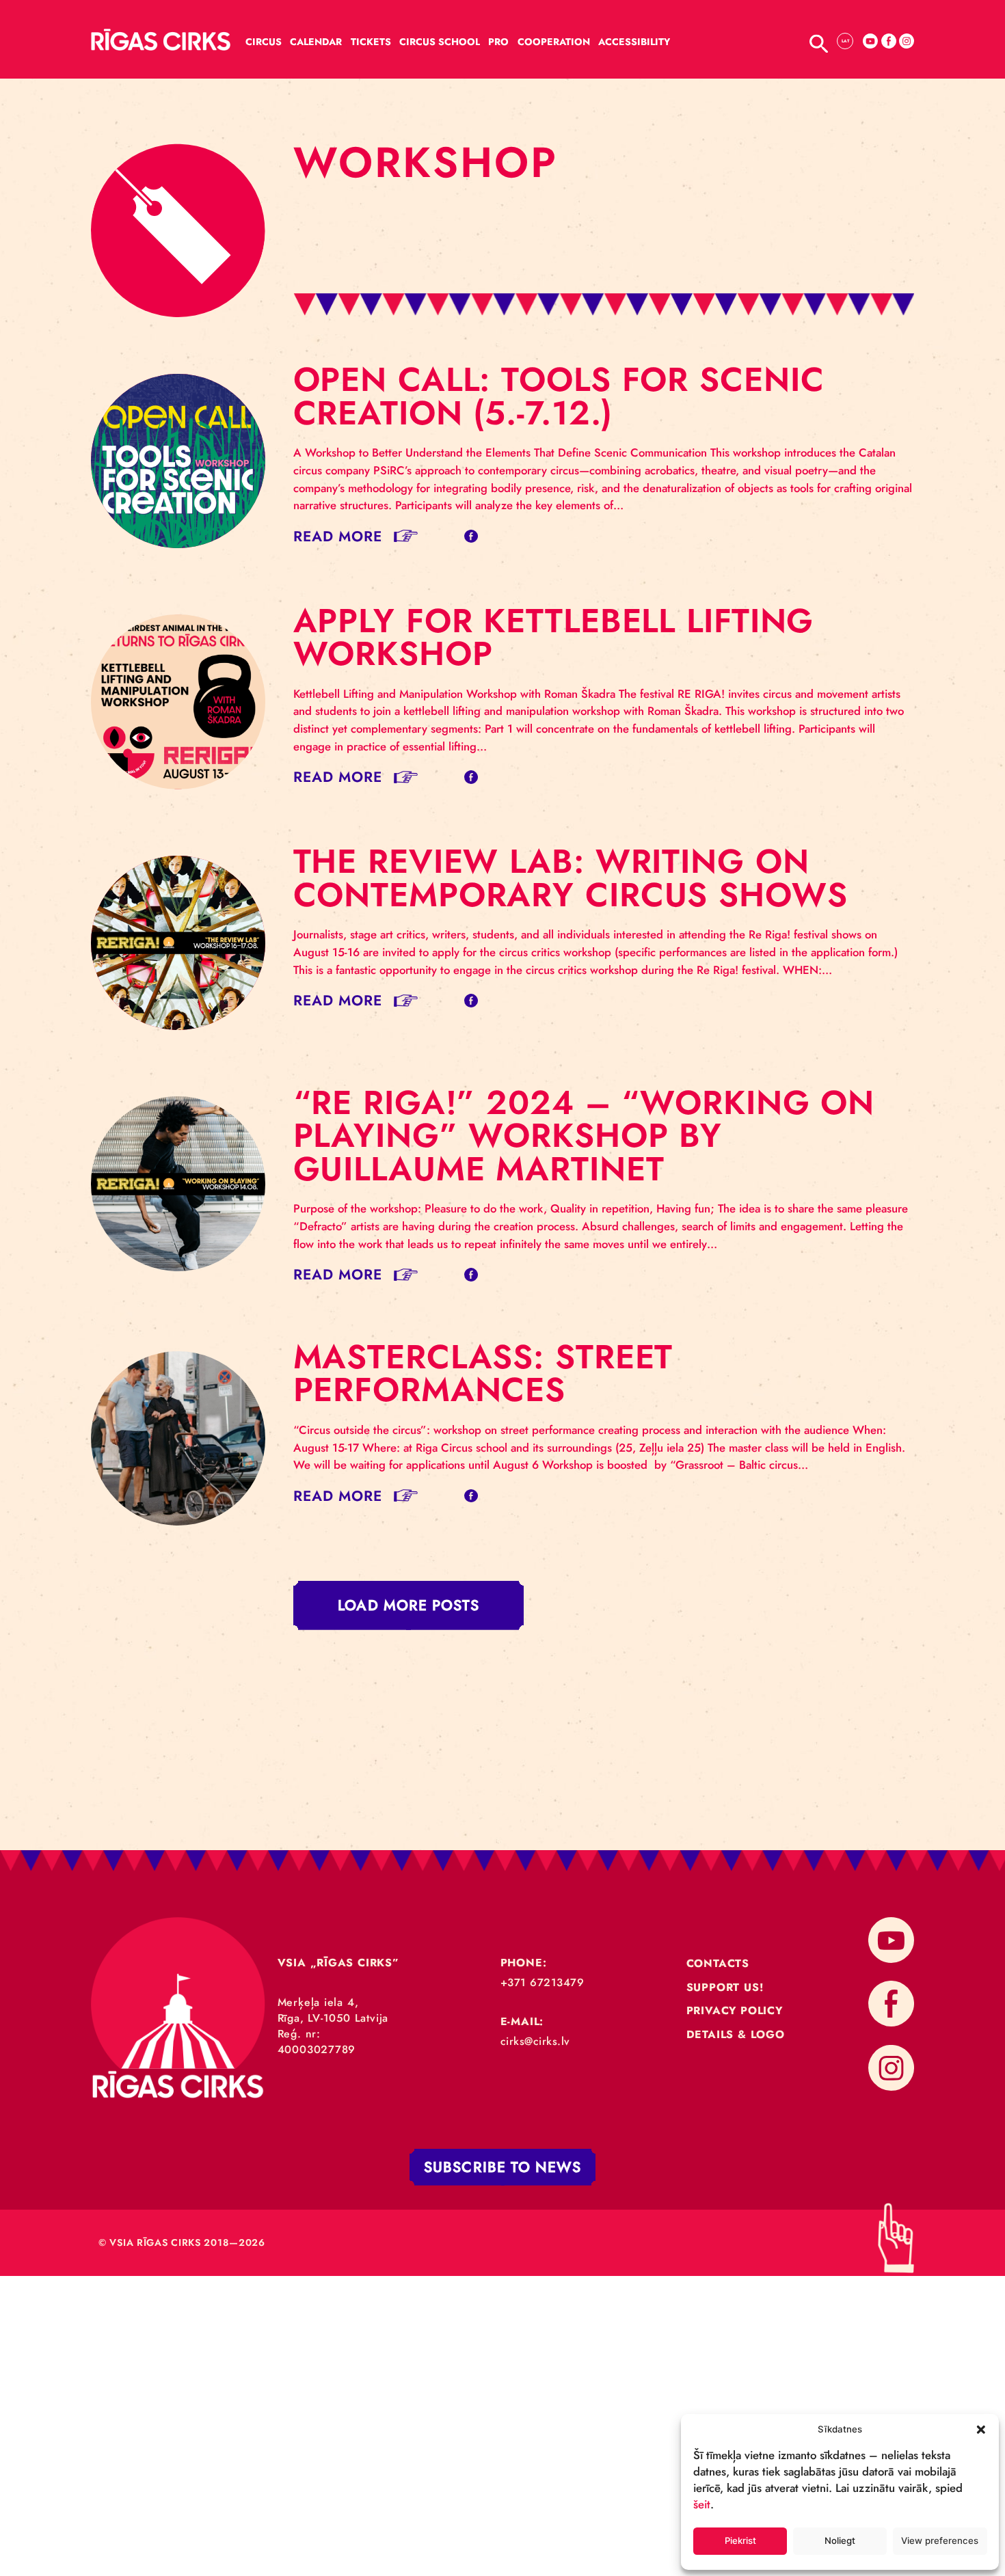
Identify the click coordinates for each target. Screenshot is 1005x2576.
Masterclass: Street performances (483, 1373)
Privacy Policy (735, 2010)
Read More (338, 536)
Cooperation (554, 42)
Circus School (440, 42)
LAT (845, 41)
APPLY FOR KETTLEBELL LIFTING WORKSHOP (554, 637)
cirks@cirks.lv (535, 2041)
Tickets (371, 42)
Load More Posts (408, 1606)
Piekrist (740, 2540)
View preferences (940, 2540)
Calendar (316, 42)
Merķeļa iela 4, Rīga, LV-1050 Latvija (333, 2010)
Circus (264, 42)
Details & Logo (736, 2034)
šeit (702, 2504)
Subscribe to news (502, 2167)
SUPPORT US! (725, 1987)
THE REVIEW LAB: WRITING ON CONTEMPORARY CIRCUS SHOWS (571, 878)
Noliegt (840, 2540)
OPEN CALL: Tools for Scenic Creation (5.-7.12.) (559, 396)
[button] (981, 2429)
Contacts (718, 1963)
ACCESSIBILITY (634, 42)
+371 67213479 (542, 1982)
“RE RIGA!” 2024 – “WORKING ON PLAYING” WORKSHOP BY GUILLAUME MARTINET (584, 1136)
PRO (498, 42)
